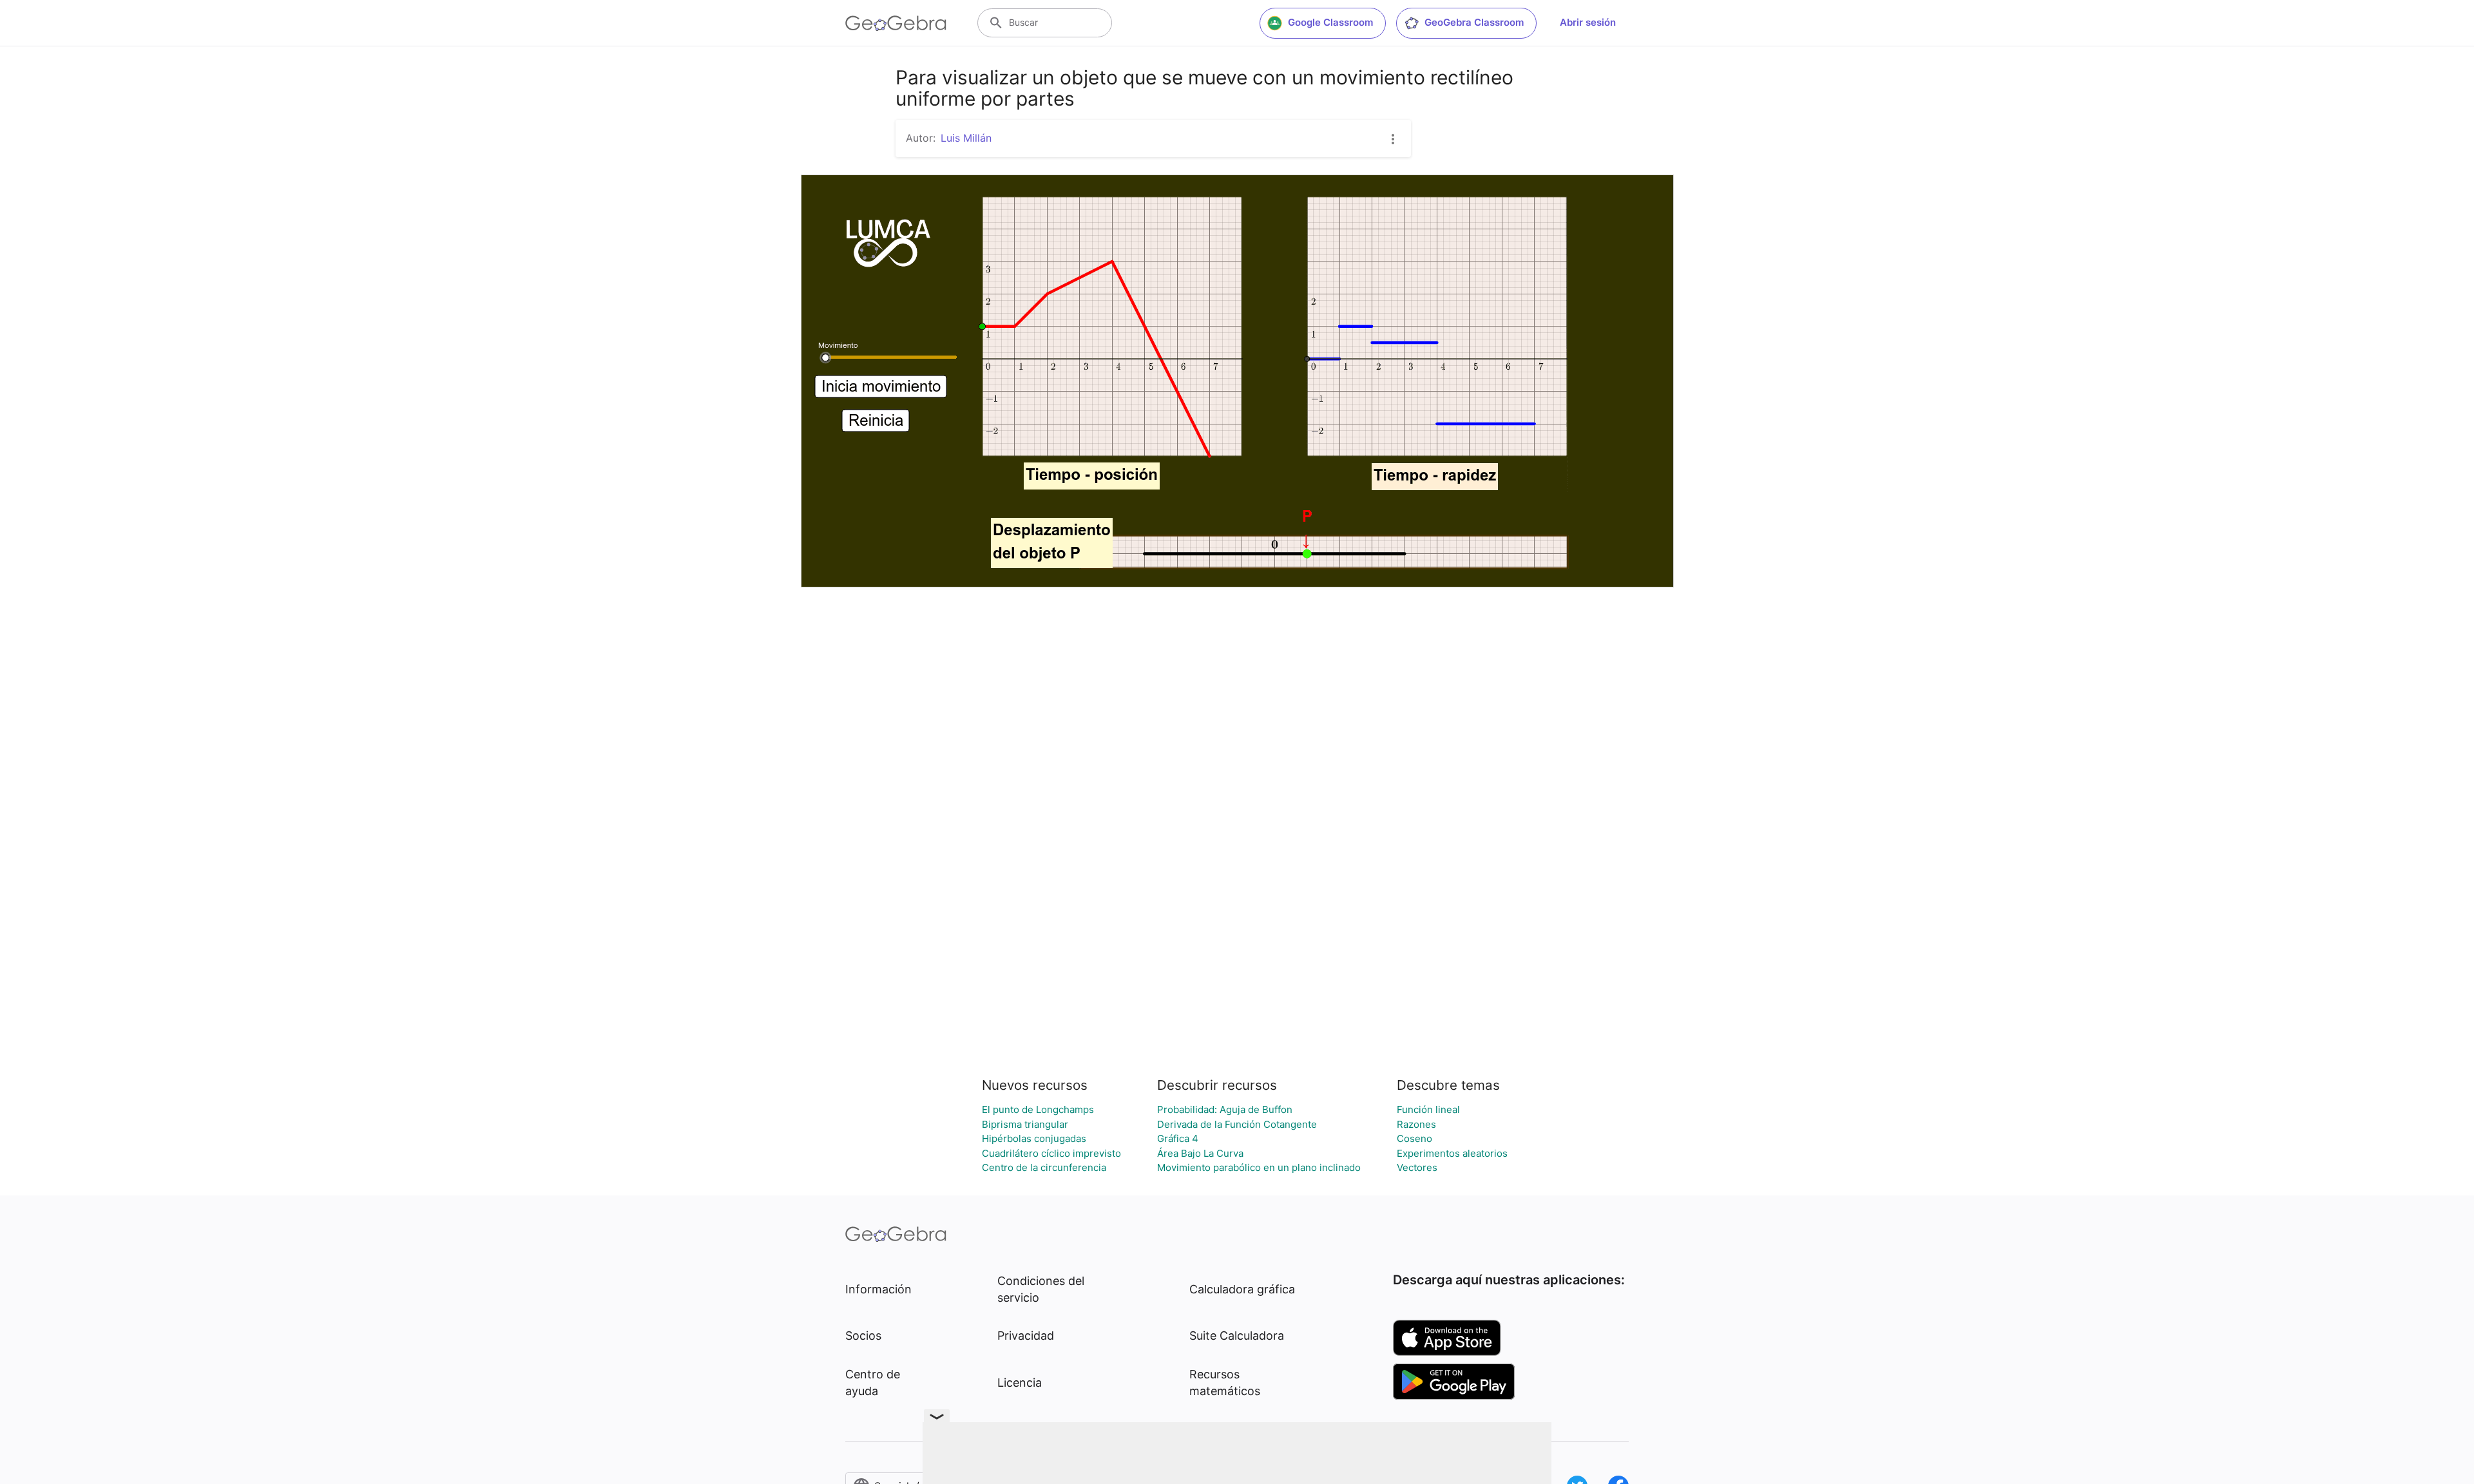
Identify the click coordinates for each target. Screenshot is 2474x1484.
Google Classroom (1330, 22)
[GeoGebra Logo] (896, 23)
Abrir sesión (1588, 22)
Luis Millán (966, 138)
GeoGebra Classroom (1474, 22)
